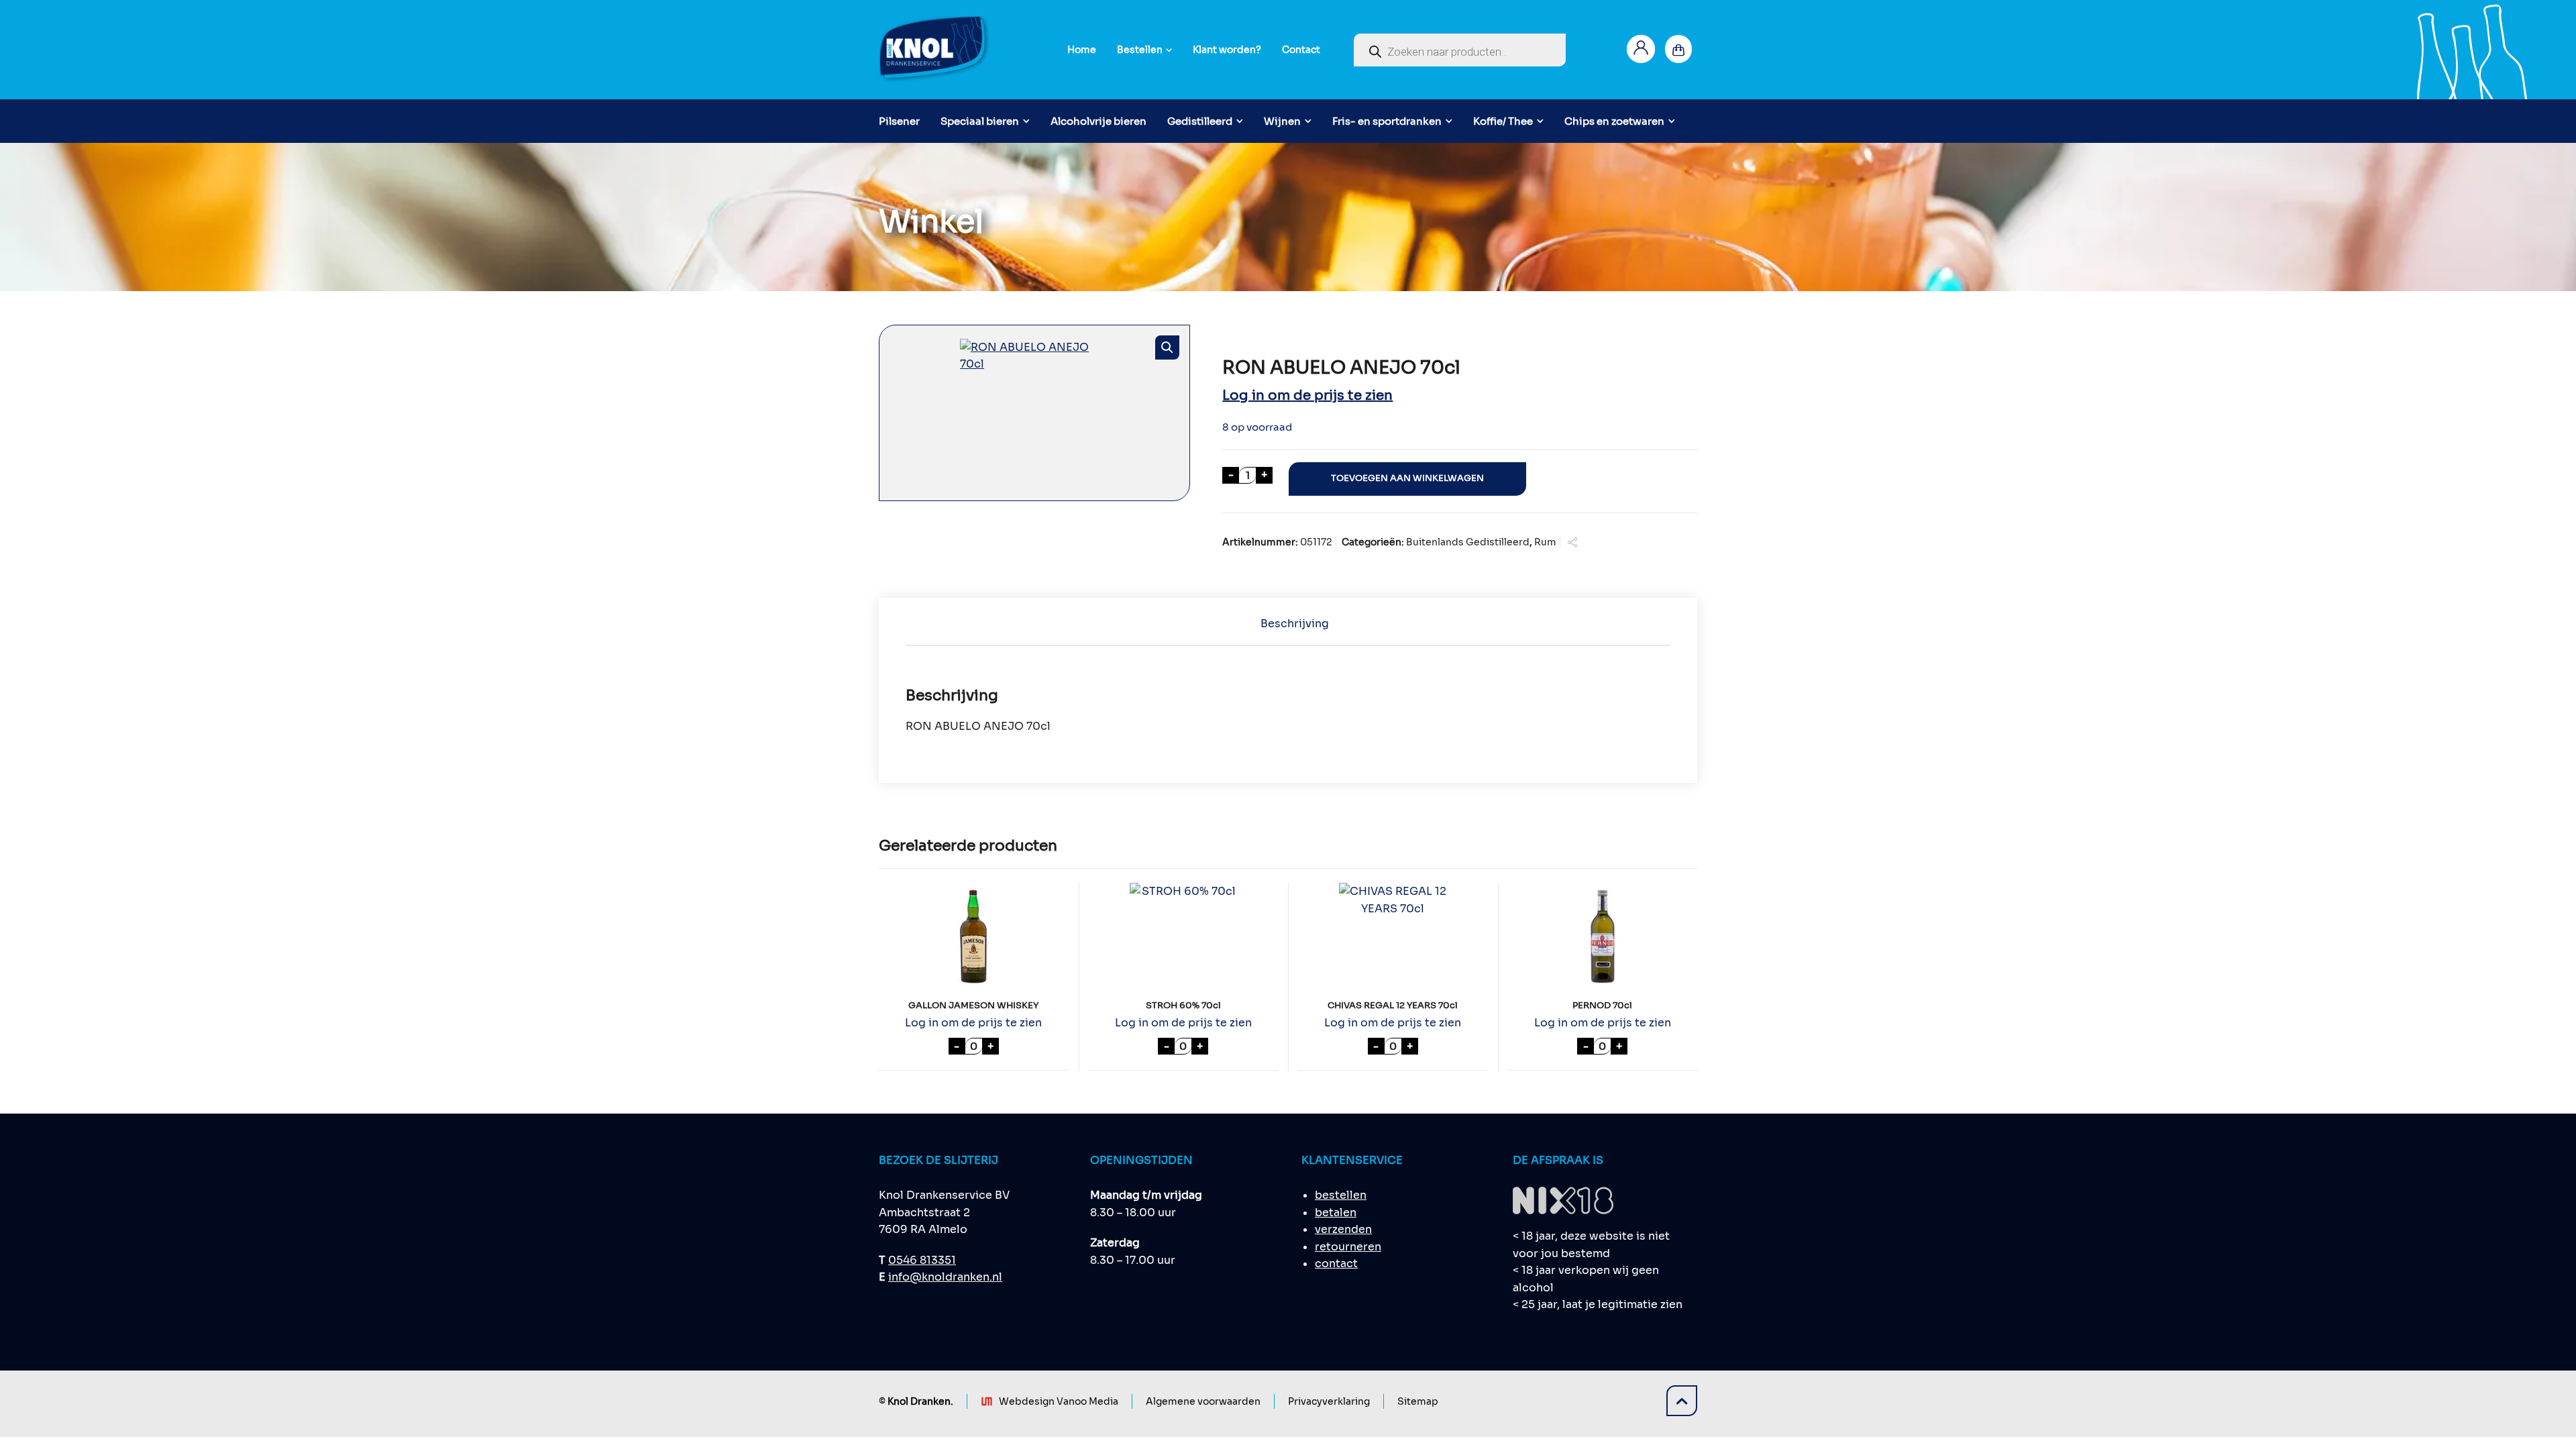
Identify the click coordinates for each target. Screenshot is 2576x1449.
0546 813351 (922, 1260)
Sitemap (1418, 1401)
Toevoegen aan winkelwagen (1407, 478)
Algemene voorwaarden (1203, 1401)
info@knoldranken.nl (945, 1277)
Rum (1545, 542)
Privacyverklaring (1329, 1401)
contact (1336, 1264)
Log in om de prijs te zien (1307, 395)
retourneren (1348, 1247)
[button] (1167, 347)
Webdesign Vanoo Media (1059, 1401)
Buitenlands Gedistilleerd (1468, 542)
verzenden (1343, 1229)
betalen (1336, 1213)
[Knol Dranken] (935, 50)
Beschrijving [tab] (1295, 624)
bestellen (1341, 1195)
